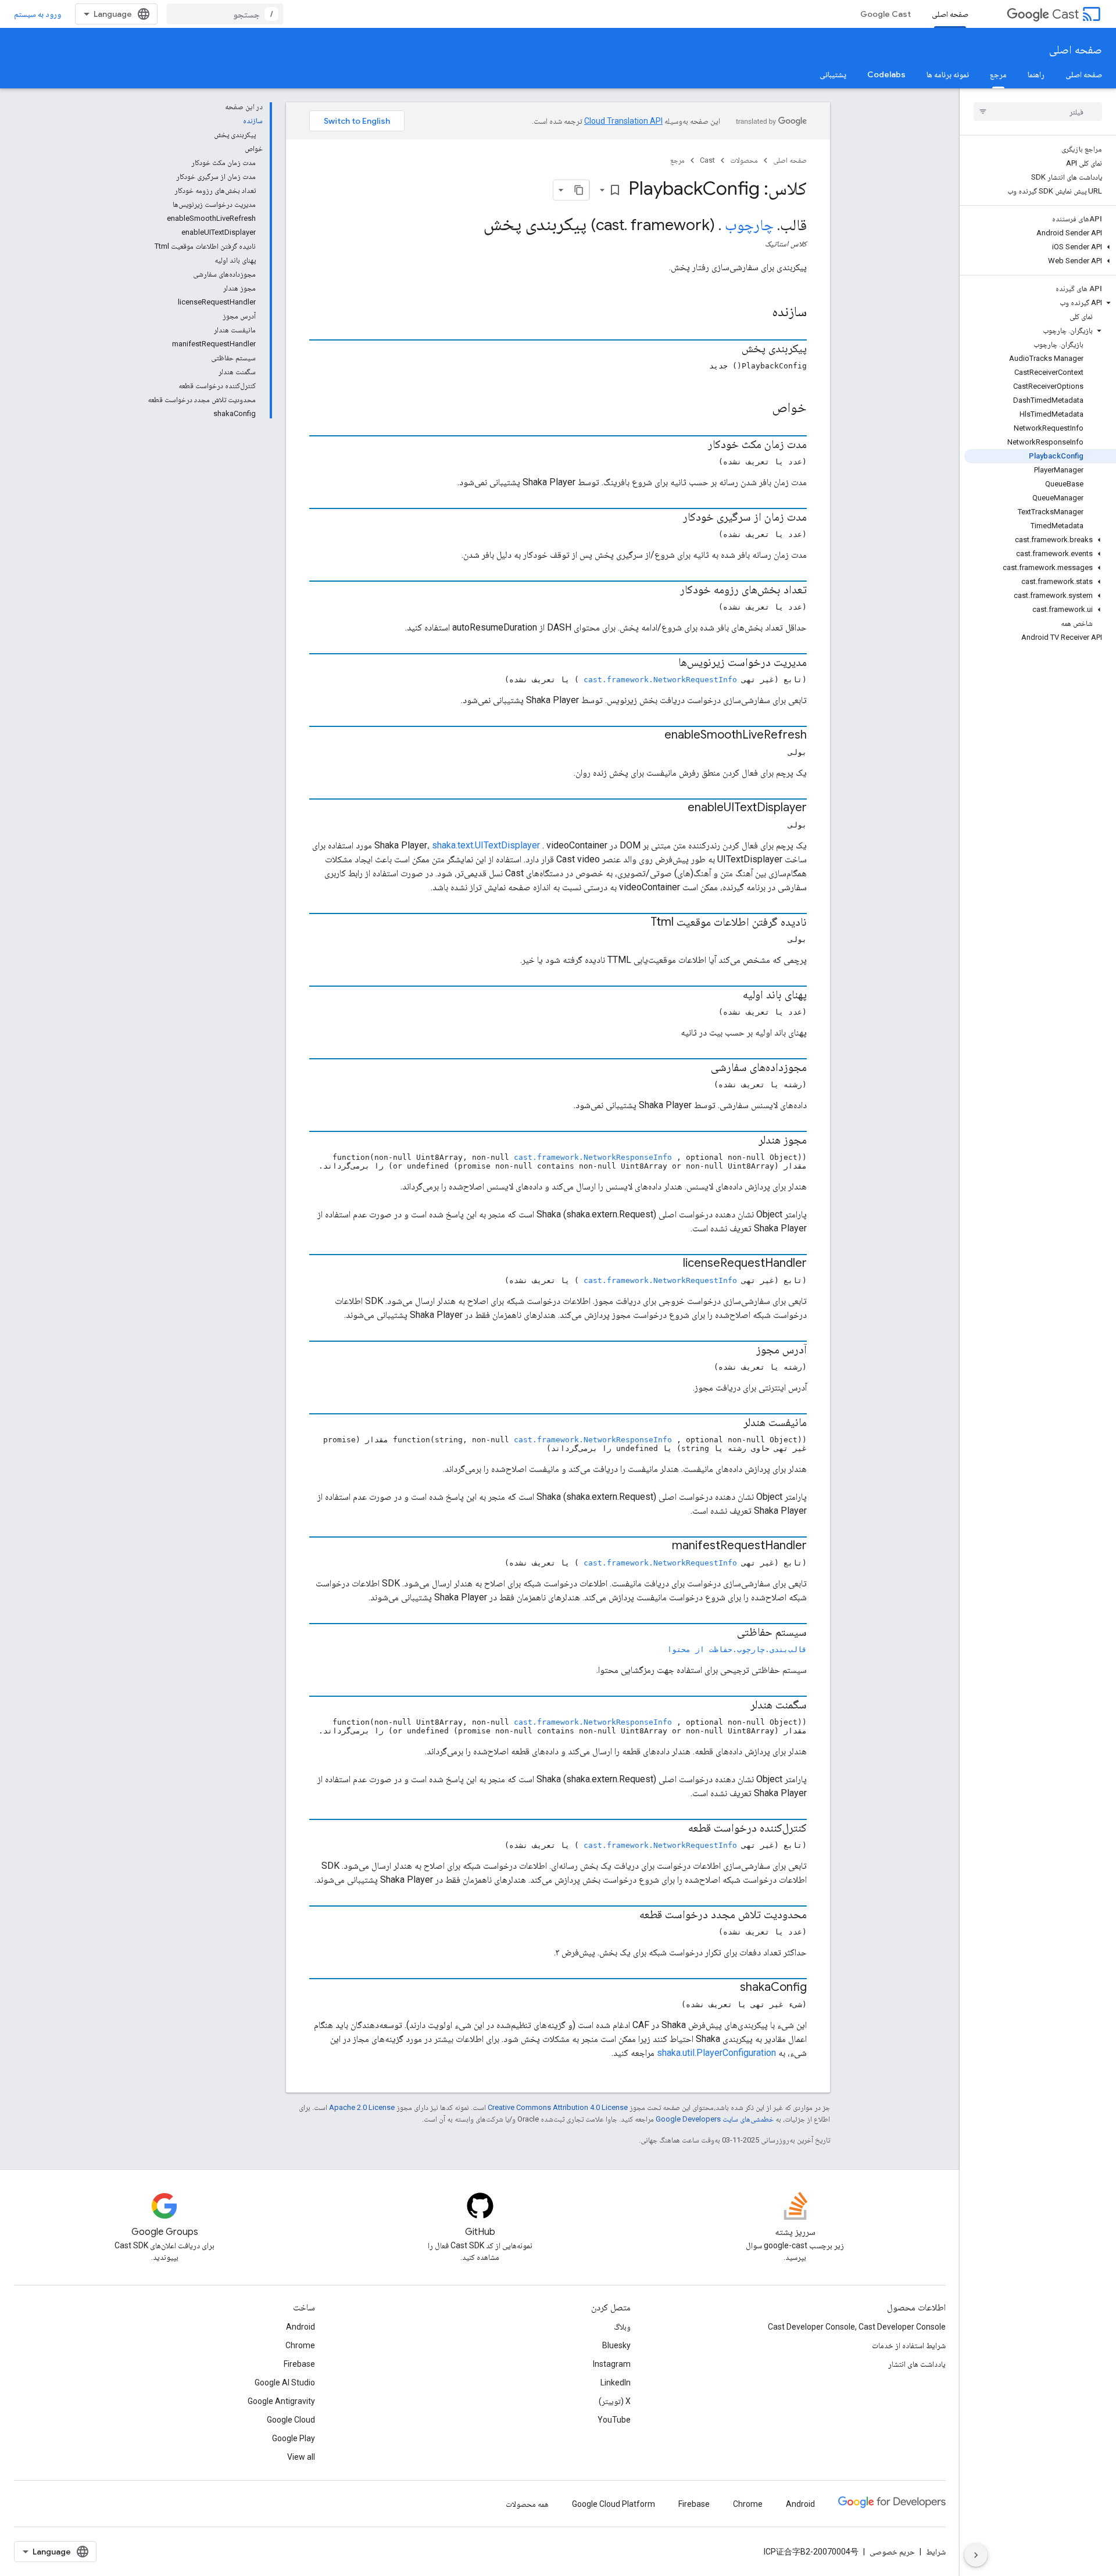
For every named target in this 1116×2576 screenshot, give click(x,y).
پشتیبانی (833, 74)
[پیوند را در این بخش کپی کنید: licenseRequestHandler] (671, 1264)
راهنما (1036, 74)
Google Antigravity (281, 2401)
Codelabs (886, 74)
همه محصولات (527, 2504)
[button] (1040, 247)
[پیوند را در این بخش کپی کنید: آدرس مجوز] (745, 1350)
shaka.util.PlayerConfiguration (716, 2053)
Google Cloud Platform (614, 2504)
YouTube (614, 2420)
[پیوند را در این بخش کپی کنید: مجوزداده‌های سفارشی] (699, 1068)
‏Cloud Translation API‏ (623, 121)
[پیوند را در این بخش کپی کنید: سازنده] (757, 313)
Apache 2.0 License (362, 2107)
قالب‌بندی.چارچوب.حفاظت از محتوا (737, 1649)
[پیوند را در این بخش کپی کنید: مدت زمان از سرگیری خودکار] (671, 518)
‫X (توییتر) (615, 2401)
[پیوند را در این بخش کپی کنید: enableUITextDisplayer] (676, 808)
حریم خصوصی (892, 2552)
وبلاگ (622, 2327)
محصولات (744, 160)
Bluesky (616, 2345)
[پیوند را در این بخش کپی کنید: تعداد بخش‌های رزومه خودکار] (668, 590)
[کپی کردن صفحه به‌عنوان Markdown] (579, 190)
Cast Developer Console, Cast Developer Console (857, 2327)
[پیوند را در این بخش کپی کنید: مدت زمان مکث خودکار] (696, 445)
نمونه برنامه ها (948, 74)
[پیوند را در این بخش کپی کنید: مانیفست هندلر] (732, 1423)
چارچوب (749, 225)
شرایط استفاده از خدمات (909, 2345)
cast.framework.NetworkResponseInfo (593, 1157)
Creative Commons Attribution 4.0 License (558, 2107)
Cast (1065, 14)
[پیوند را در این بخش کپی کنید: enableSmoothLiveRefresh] (653, 736)
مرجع (998, 74)
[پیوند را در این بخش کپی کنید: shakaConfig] (728, 1988)
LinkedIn (616, 2382)
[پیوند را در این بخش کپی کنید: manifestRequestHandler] (660, 1546)
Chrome (300, 2345)
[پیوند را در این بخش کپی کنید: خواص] (757, 409)
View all (301, 2457)
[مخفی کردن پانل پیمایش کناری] (976, 2555)
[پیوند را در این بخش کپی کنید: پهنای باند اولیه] (731, 995)
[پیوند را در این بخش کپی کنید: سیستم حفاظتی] (725, 1633)
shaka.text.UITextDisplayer (486, 845)
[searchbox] (1038, 112)
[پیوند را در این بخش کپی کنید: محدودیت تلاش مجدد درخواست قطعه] (628, 1915)
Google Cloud (291, 2420)
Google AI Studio (285, 2382)
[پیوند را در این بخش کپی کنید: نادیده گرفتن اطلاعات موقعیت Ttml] (639, 923)
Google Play (294, 2438)
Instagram (612, 2364)
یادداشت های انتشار (917, 2364)
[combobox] (225, 14)
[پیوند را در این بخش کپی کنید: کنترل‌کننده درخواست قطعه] (677, 1829)
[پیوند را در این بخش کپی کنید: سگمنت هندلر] (739, 1706)
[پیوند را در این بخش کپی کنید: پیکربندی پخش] (730, 349)
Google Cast (886, 14)
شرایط (936, 2552)
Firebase (299, 2364)
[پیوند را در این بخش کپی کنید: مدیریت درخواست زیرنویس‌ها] (667, 663)
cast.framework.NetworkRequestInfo (660, 680)
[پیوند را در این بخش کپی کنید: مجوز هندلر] (747, 1141)
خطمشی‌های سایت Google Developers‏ (715, 2119)
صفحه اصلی (950, 14)
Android (301, 2327)
